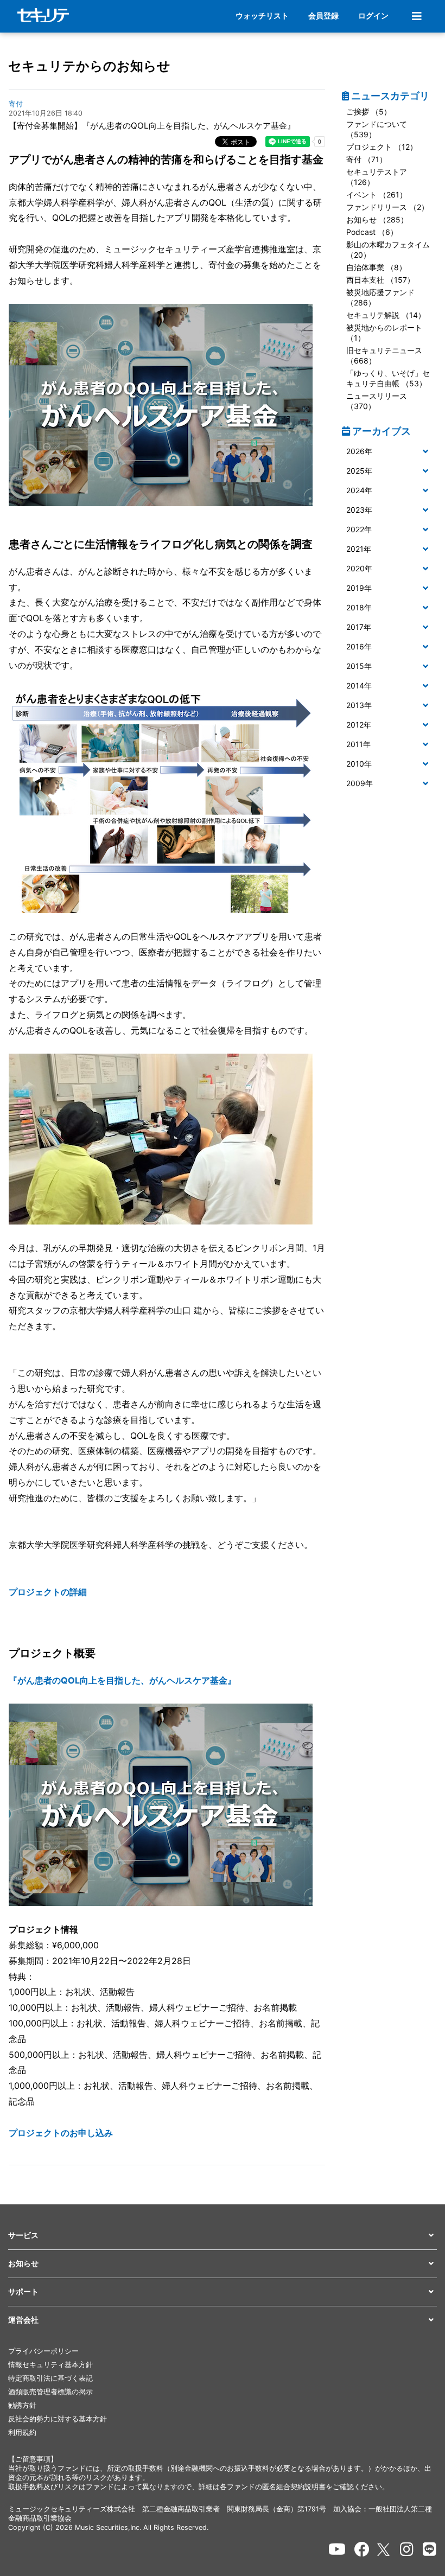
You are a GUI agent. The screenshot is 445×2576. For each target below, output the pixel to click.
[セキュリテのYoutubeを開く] (337, 2549)
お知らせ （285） (377, 219)
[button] (389, 452)
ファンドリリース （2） (387, 207)
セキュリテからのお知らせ (89, 66)
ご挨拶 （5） (369, 111)
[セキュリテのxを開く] (384, 2550)
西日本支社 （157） (380, 280)
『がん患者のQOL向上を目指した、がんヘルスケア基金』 (122, 1680)
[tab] (389, 452)
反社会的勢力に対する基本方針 (58, 2419)
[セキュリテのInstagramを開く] (407, 2549)
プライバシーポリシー (43, 2351)
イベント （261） (377, 195)
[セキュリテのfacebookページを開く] (362, 2549)
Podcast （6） (372, 232)
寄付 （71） (367, 159)
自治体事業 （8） (376, 267)
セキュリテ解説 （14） (386, 315)
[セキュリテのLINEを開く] (430, 2549)
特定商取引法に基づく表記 (50, 2378)
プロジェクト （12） (382, 147)
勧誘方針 (22, 2405)
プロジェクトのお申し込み (61, 2133)
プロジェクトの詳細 (48, 1592)
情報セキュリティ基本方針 (50, 2365)
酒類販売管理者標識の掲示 (50, 2392)
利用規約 (22, 2432)
